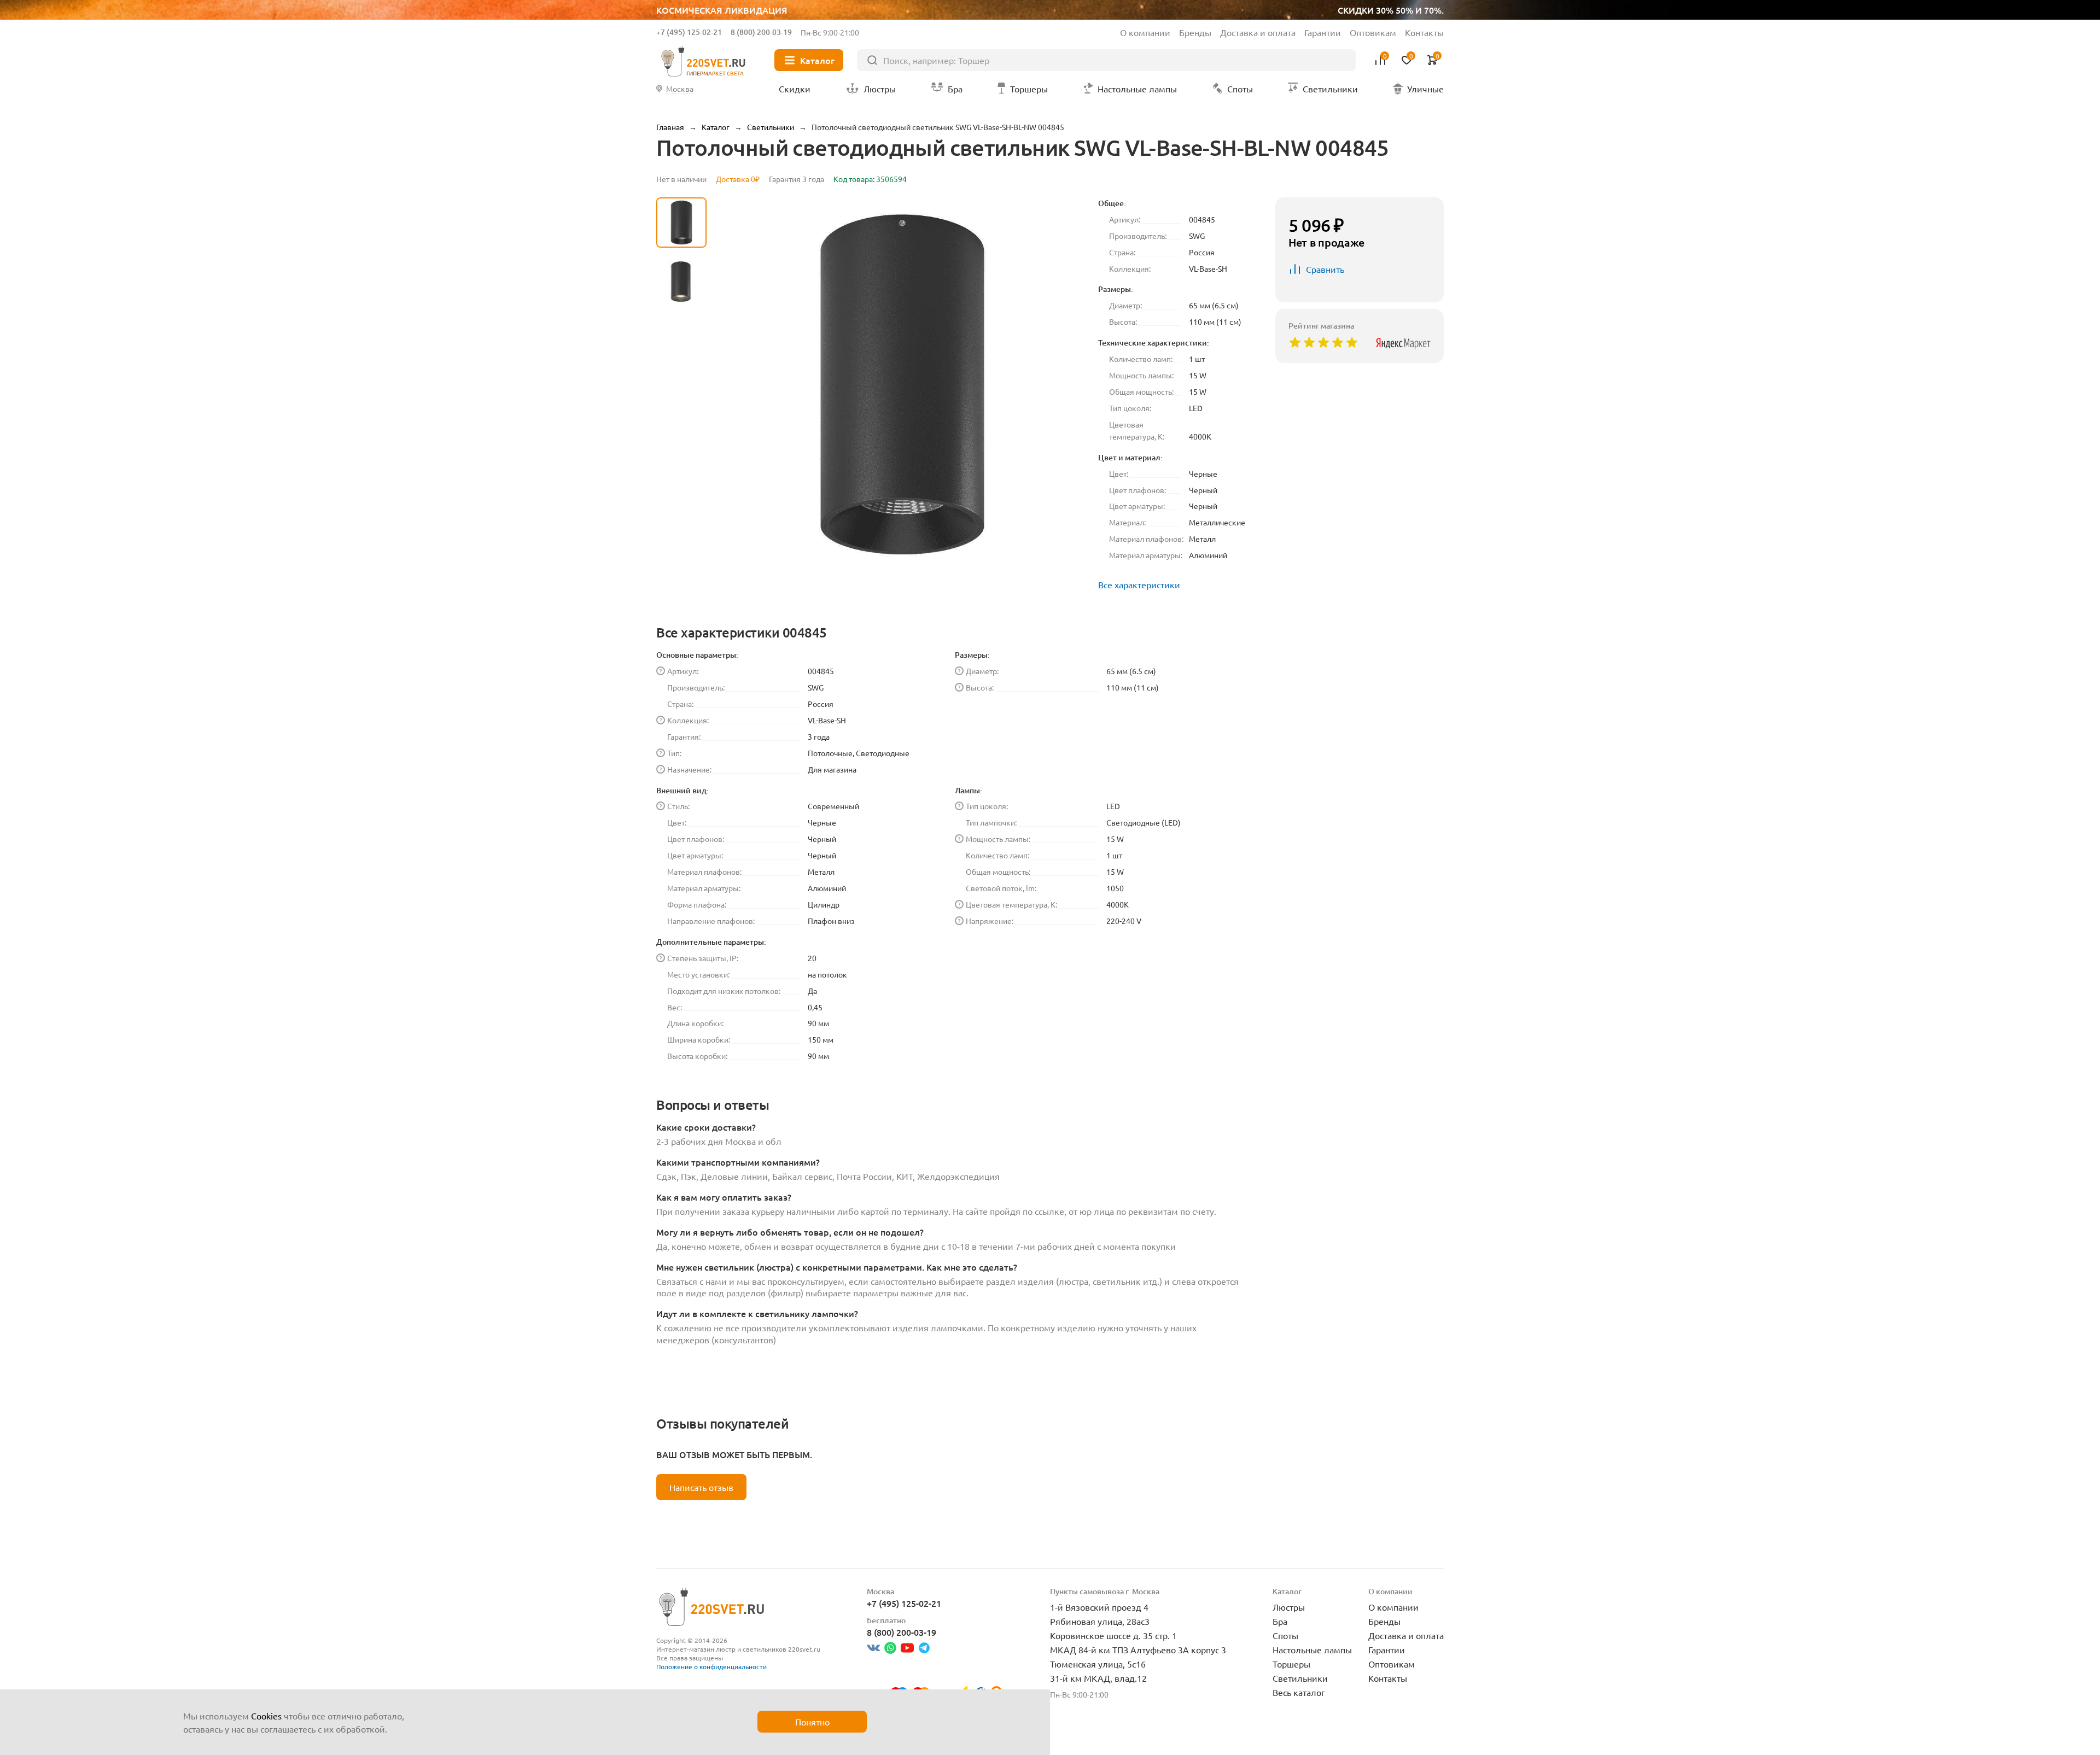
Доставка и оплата (1258, 32)
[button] (681, 484)
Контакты (1424, 32)
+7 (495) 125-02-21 (689, 32)
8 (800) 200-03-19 (761, 32)
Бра (1280, 1621)
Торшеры (1291, 1664)
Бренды (1195, 32)
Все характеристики (1139, 584)
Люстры (1289, 1607)
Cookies (266, 1716)
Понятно (812, 1722)
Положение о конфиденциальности (711, 1666)
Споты (1285, 1635)
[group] (902, 384)
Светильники (1300, 1678)
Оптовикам (1373, 32)
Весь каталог (1299, 1692)
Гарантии (1323, 32)
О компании (1145, 32)
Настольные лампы (1312, 1649)
